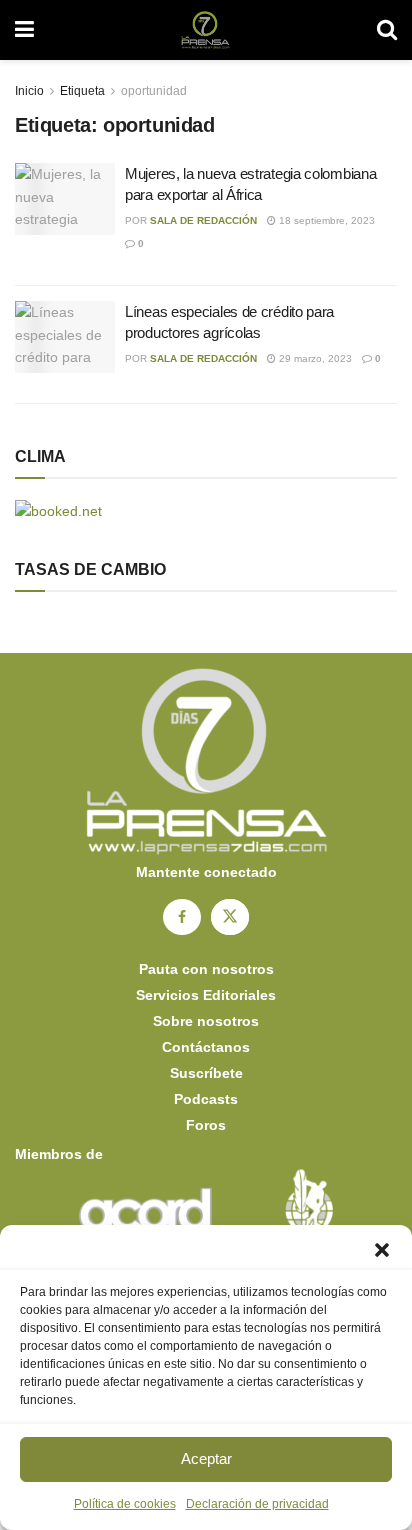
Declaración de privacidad (257, 1504)
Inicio (29, 91)
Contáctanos (206, 1047)
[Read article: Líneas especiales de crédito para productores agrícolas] (65, 337)
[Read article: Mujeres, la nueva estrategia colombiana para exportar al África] (65, 199)
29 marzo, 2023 (314, 358)
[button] (382, 1250)
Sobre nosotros (206, 1021)
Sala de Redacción (203, 220)
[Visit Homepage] (205, 30)
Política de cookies (125, 1504)
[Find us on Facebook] (182, 917)
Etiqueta (82, 91)
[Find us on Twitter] (230, 917)
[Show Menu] (24, 30)
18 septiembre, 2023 (325, 220)
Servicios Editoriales (206, 995)
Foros (206, 1125)
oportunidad (154, 91)
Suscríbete (206, 1073)
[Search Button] (387, 30)
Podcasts (206, 1099)
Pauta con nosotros (206, 969)
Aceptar (206, 1458)
